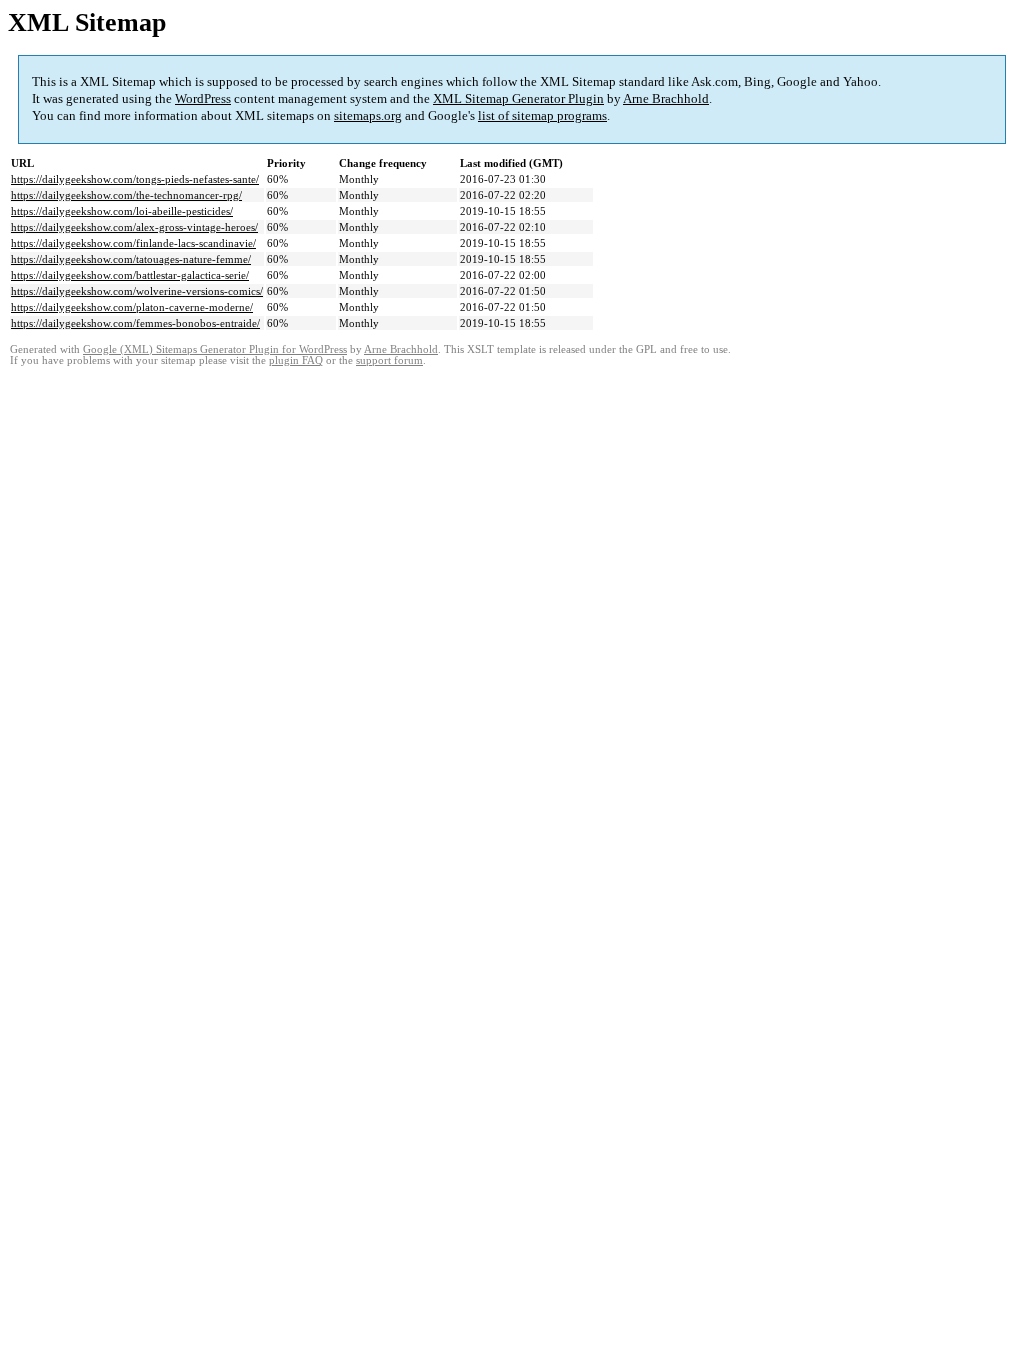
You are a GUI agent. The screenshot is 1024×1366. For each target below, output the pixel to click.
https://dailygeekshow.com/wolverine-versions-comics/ (137, 291)
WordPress (203, 98)
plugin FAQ (296, 360)
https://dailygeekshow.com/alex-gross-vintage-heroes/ (134, 227)
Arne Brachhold (666, 98)
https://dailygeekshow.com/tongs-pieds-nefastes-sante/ (135, 179)
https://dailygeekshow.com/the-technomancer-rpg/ (126, 195)
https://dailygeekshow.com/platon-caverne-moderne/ (132, 307)
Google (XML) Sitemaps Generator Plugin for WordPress (215, 349)
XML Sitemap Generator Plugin (518, 98)
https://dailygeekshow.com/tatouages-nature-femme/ (131, 259)
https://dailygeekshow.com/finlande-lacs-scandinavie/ (133, 243)
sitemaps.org (368, 115)
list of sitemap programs (542, 115)
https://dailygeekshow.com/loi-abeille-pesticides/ (122, 211)
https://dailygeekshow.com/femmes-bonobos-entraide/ (135, 323)
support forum (389, 360)
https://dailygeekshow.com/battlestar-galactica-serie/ (130, 275)
